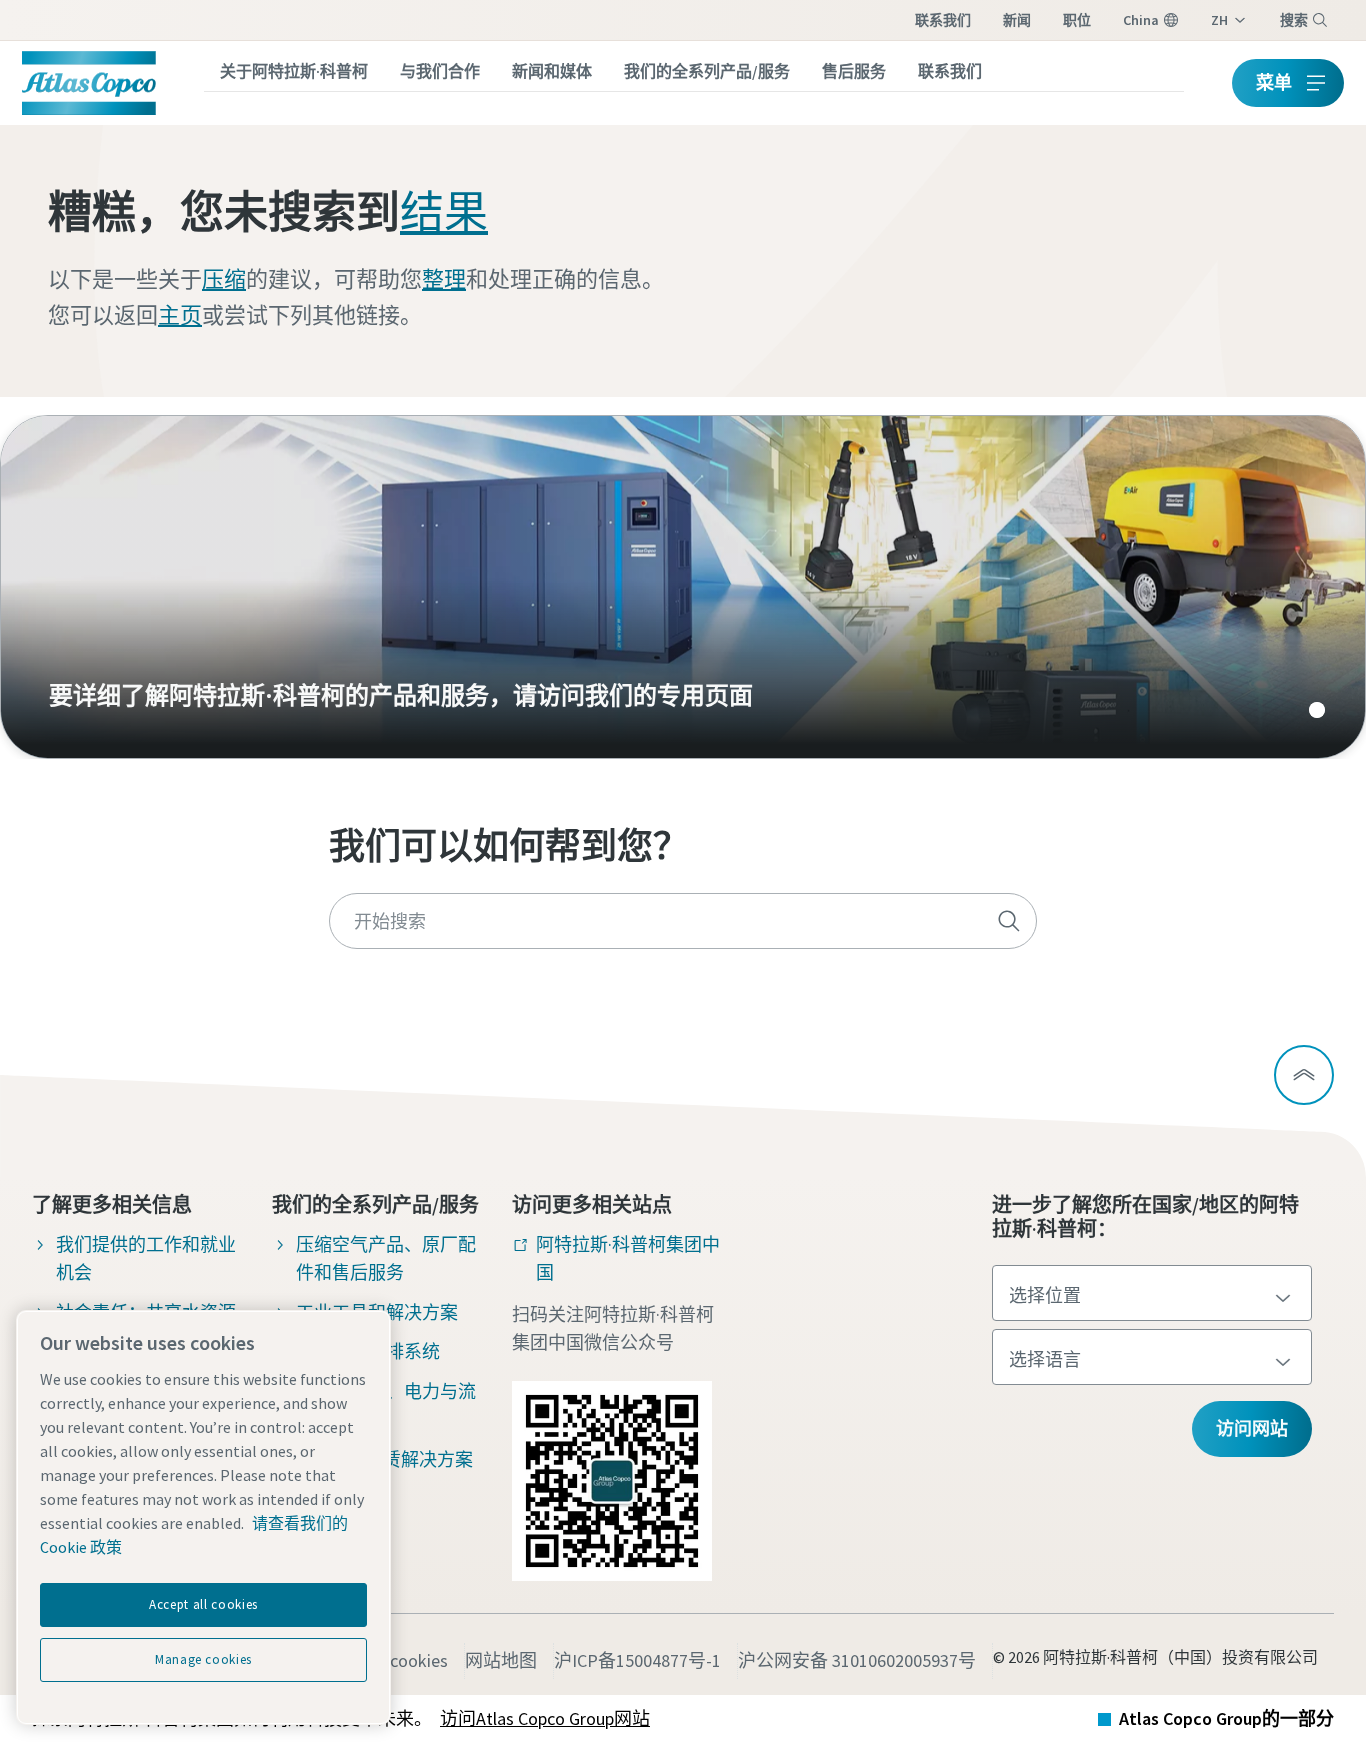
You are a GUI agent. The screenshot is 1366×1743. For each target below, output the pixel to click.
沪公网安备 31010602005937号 (857, 1660)
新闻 (1017, 20)
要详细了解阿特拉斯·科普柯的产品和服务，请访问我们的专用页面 (683, 587)
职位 (1077, 20)
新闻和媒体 (552, 71)
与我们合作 (440, 71)
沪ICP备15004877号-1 (637, 1660)
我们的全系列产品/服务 (707, 71)
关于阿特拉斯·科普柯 (294, 71)
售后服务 (854, 71)
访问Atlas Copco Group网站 (545, 1718)
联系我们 (943, 20)
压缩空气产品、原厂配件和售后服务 (386, 1258)
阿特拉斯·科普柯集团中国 (628, 1258)
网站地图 (501, 1660)
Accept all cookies (203, 1604)
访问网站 (1252, 1428)
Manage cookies (203, 1659)
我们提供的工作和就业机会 (146, 1258)
